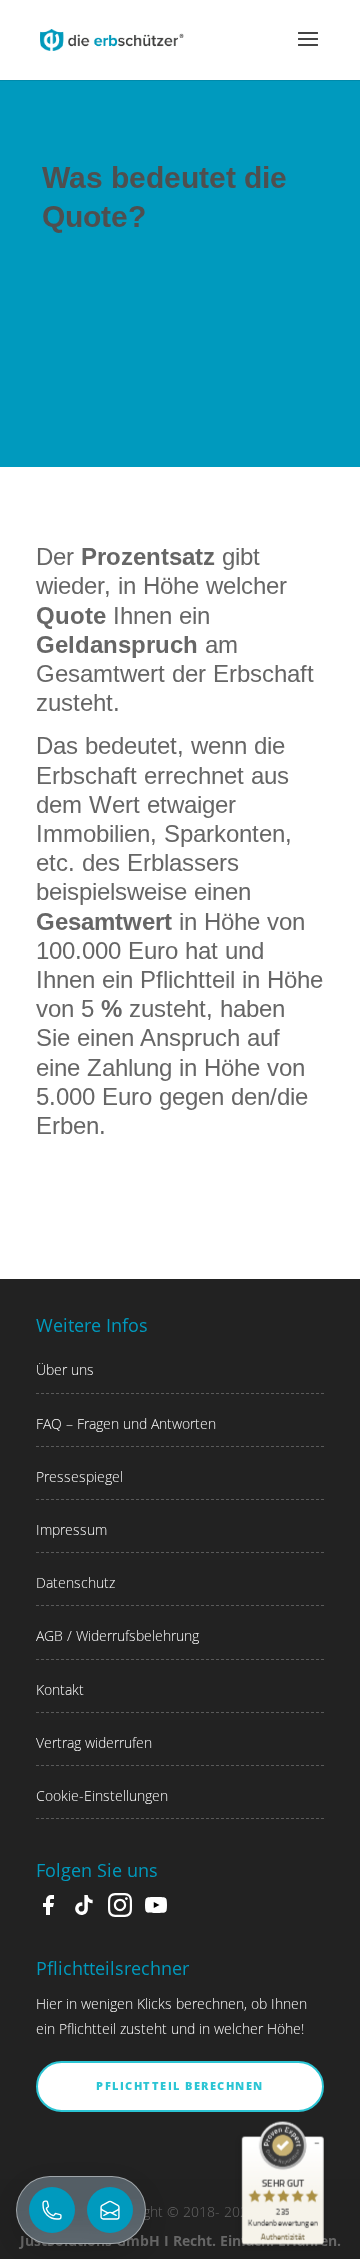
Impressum (71, 1529)
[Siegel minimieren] (317, 2143)
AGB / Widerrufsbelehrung (117, 1635)
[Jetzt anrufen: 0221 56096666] (52, 2210)
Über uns (65, 1369)
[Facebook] (48, 1911)
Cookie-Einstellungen (102, 1795)
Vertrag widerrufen (94, 1742)
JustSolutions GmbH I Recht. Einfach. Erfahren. (180, 2240)
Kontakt (60, 1689)
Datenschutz (75, 1582)
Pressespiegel (79, 1476)
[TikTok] (84, 1911)
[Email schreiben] (110, 2210)
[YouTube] (156, 1911)
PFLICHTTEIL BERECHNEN (180, 2085)
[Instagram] (120, 1911)
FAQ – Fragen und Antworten (126, 1423)
